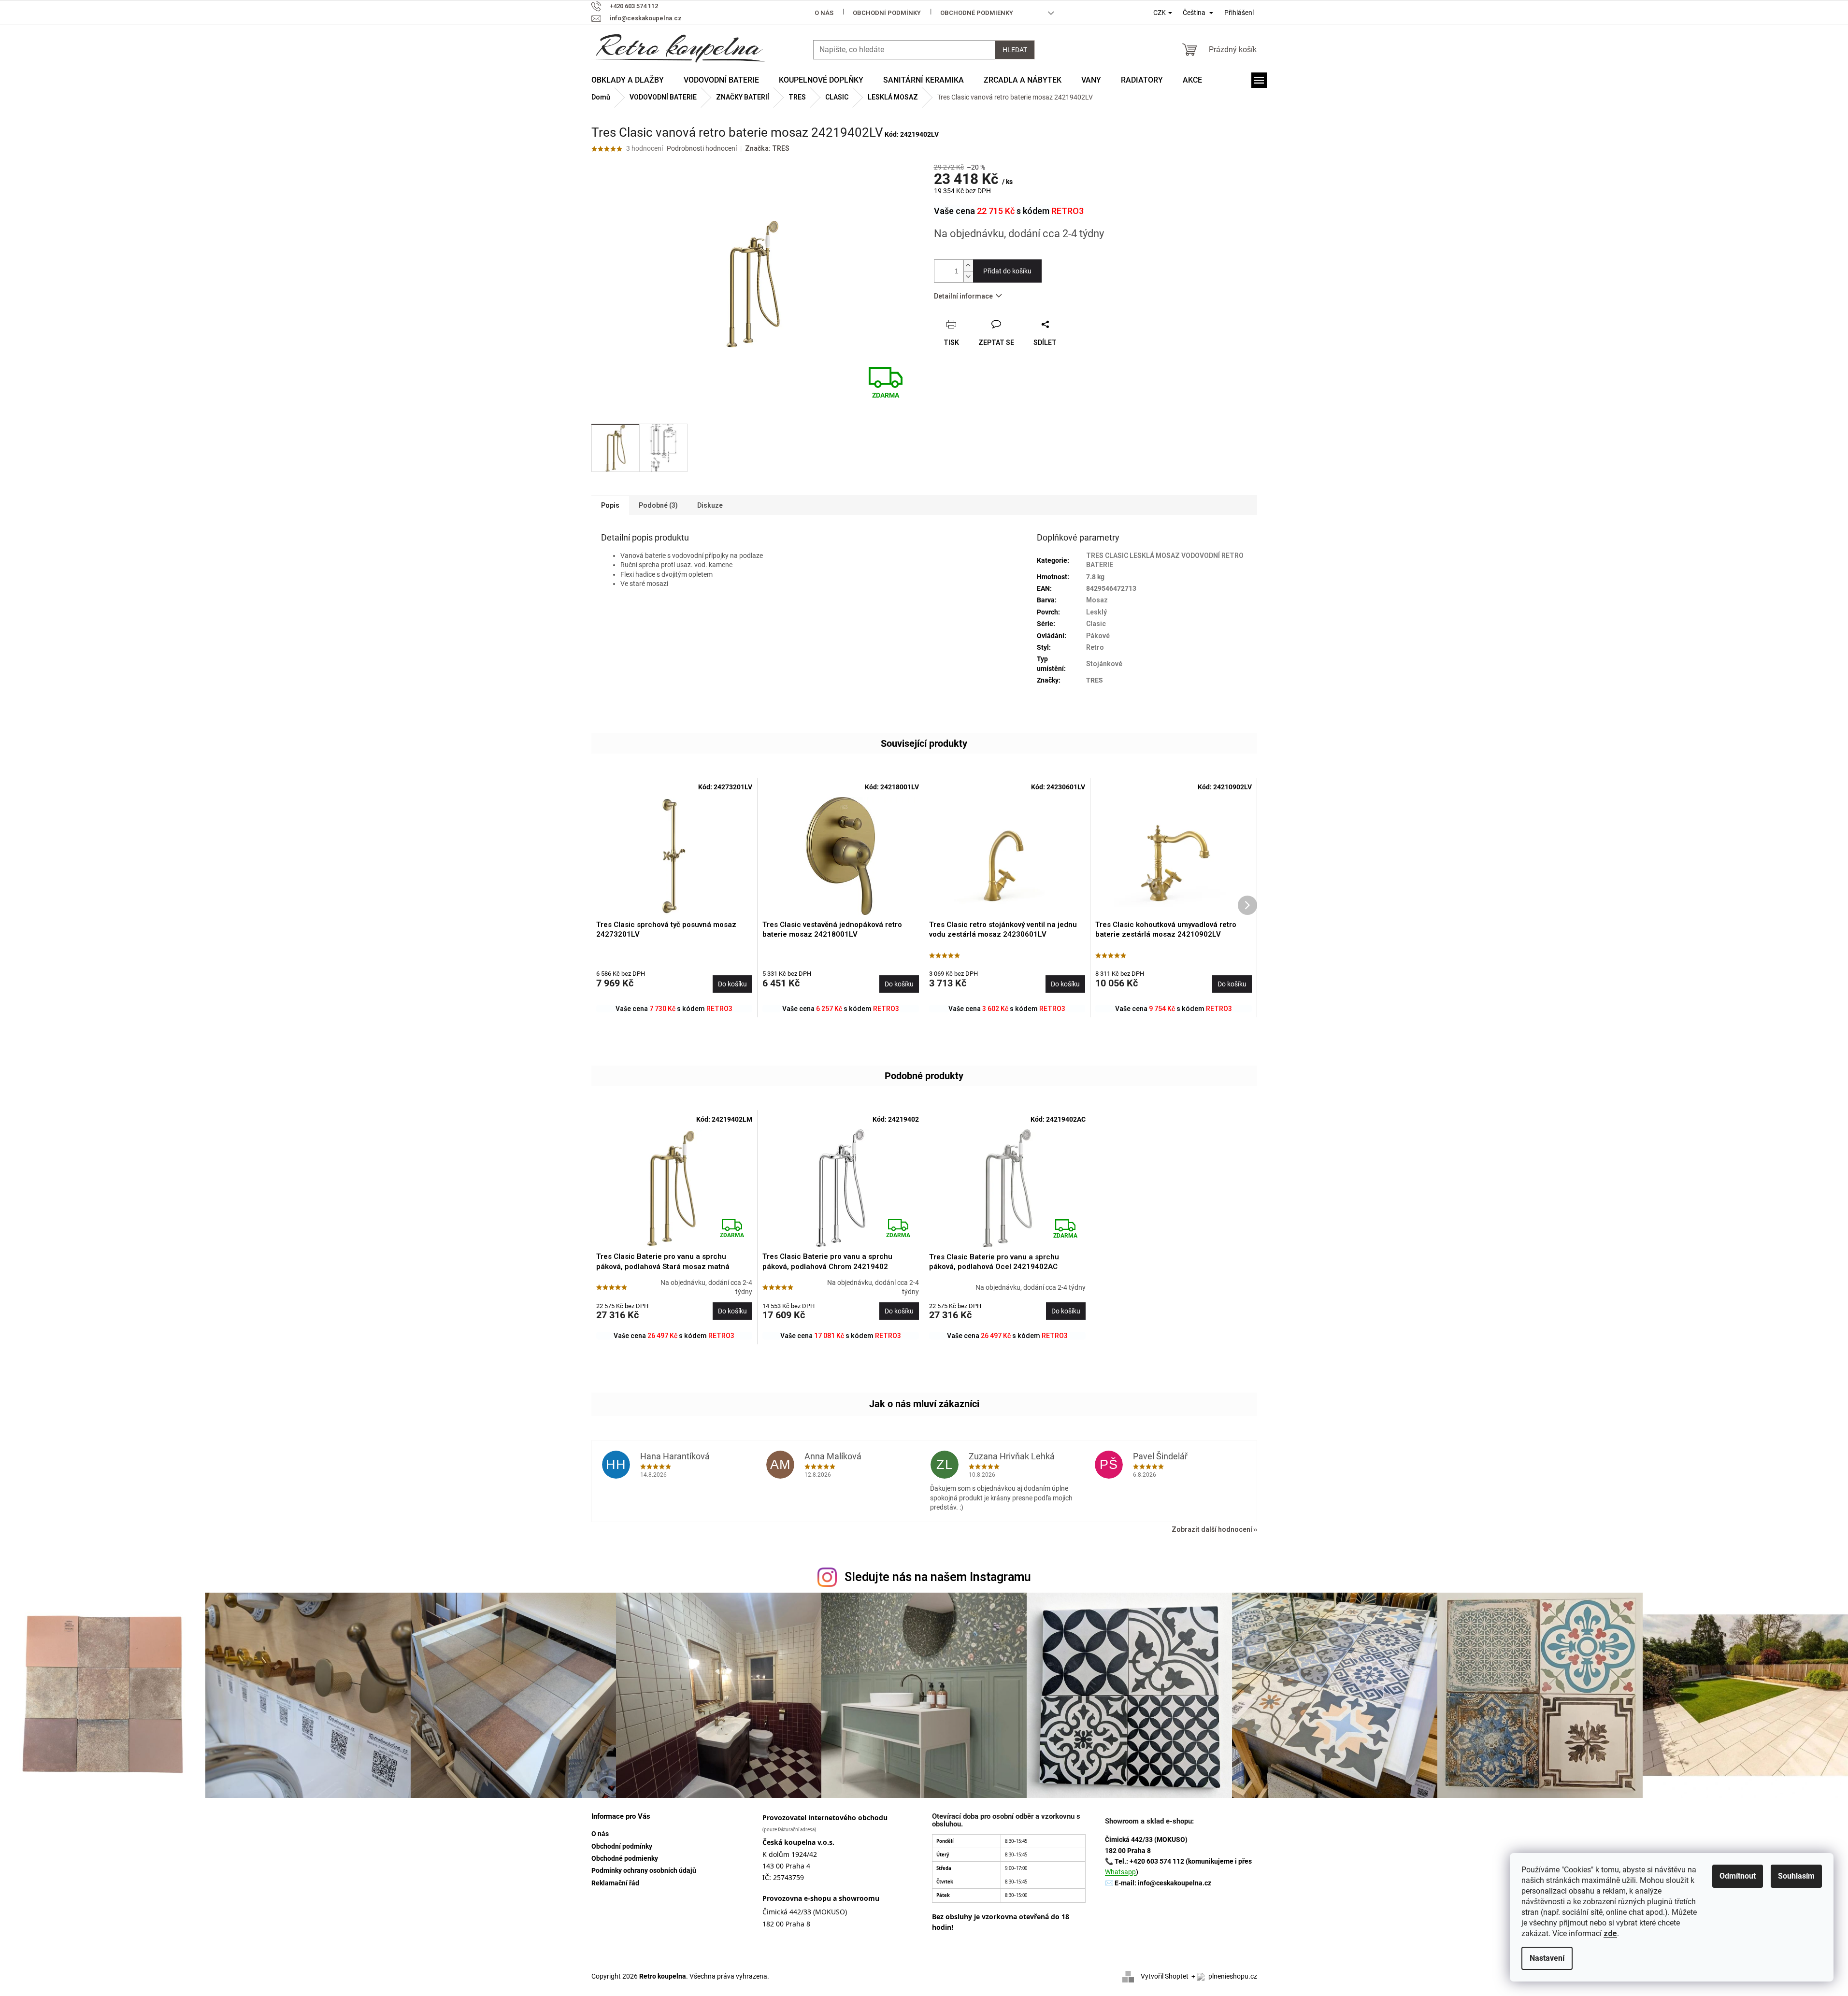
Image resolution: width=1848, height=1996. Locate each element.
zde (1610, 1933)
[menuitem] (628, 80)
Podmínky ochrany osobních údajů (644, 1870)
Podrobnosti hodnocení (702, 148)
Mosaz (1097, 600)
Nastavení (1547, 1958)
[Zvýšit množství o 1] (968, 265)
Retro (1095, 647)
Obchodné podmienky (977, 13)
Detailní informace (963, 296)
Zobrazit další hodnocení (1212, 1529)
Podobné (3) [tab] (658, 505)
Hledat (1015, 50)
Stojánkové (1104, 664)
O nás (824, 13)
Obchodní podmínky (887, 13)
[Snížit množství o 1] (968, 277)
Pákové (1098, 636)
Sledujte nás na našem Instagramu (938, 1577)
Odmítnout (1738, 1876)
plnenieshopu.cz (1232, 1976)
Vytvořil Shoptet (1165, 1976)
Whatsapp (1120, 1872)
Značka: (767, 148)
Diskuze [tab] (710, 505)
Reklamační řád (615, 1883)
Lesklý (1096, 612)
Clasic (1096, 624)
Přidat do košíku (1007, 271)
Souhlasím (1796, 1876)
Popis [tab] (610, 505)
